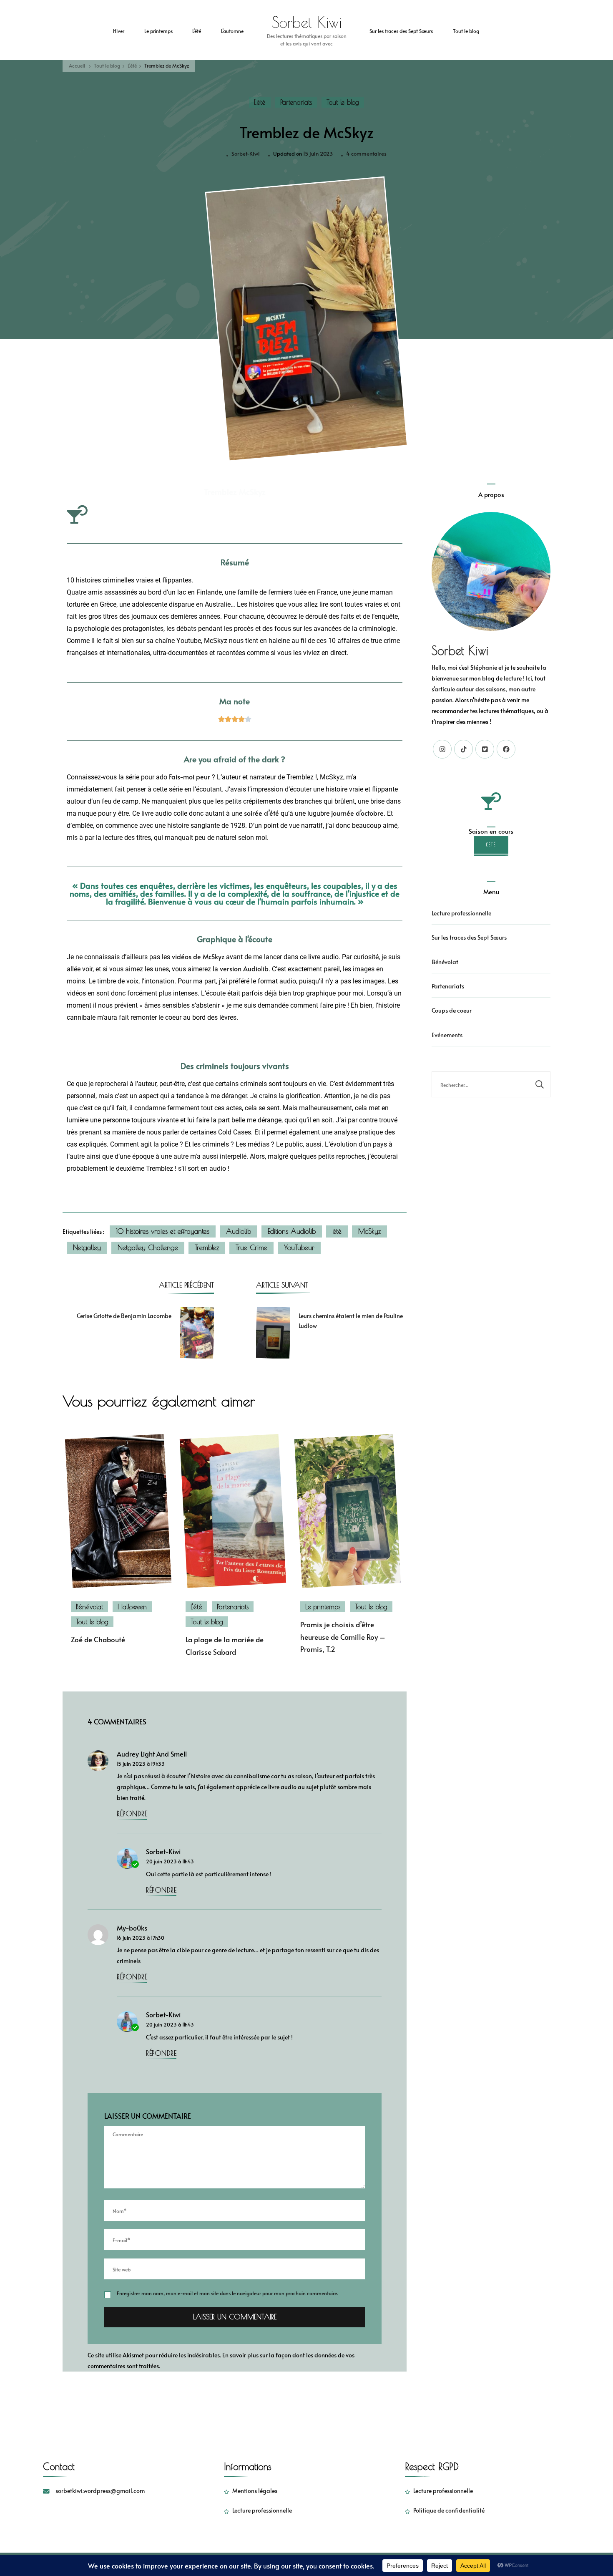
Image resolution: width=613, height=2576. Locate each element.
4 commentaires (366, 153)
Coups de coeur (452, 1010)
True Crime (251, 1248)
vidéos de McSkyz (198, 957)
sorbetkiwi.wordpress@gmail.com (100, 2491)
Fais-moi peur (190, 777)
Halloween (132, 1607)
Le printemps (158, 31)
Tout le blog (466, 31)
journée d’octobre (357, 813)
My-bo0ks (132, 1928)
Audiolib (239, 1231)
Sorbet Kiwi (307, 22)
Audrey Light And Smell (152, 1754)
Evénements (447, 1035)
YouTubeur (299, 1248)
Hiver (119, 31)
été (337, 1231)
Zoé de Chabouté (98, 1640)
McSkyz (369, 1231)
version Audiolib (244, 969)
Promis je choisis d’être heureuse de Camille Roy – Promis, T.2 (343, 1637)
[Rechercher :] (481, 1084)
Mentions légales (255, 2491)
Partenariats (296, 102)
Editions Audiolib (292, 1231)
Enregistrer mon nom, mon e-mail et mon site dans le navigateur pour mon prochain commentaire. (227, 2293)
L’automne (232, 31)
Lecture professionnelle (461, 913)
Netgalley (87, 1248)
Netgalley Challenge (148, 1248)
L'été (260, 102)
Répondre (132, 1814)
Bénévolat (89, 1607)
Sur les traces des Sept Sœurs (401, 31)
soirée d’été (261, 813)
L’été (197, 31)
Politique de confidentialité (449, 2510)
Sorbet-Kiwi (246, 154)
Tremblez (207, 1248)
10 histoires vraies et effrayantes (163, 1231)
